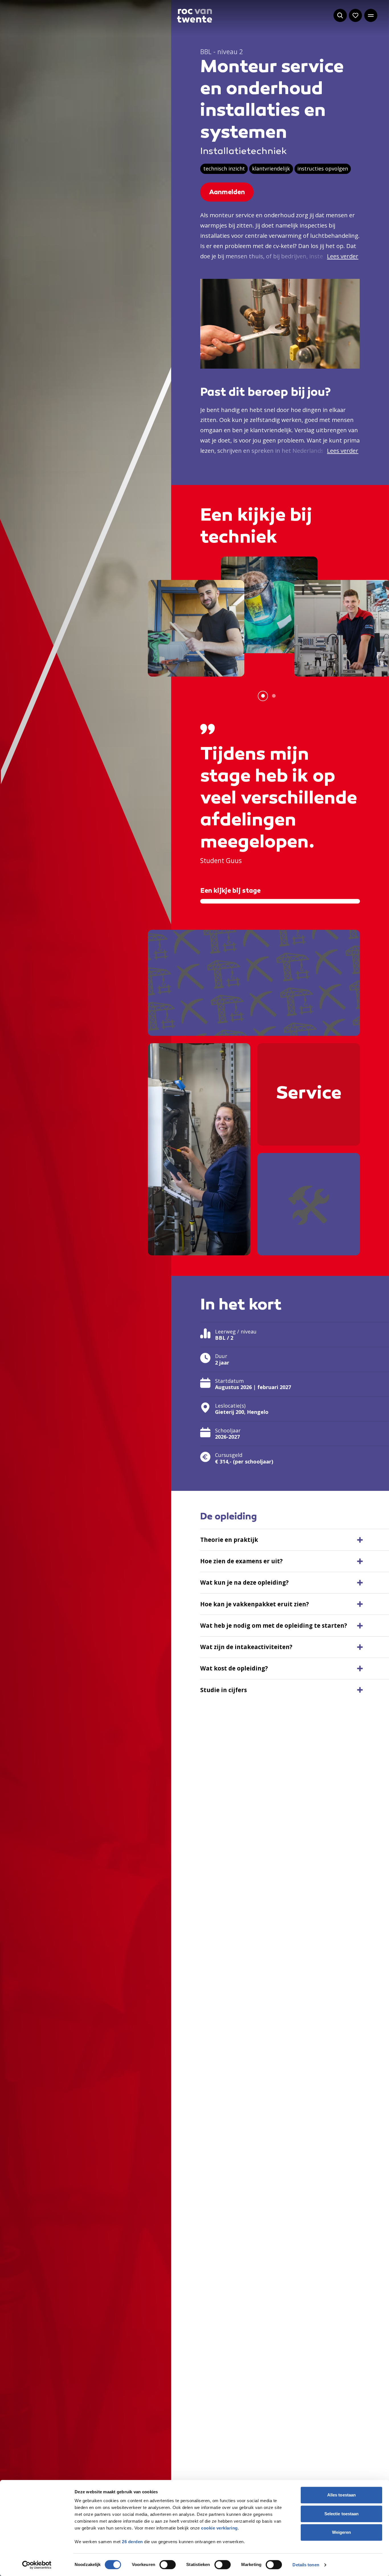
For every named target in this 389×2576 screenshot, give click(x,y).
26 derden (132, 2542)
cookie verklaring (219, 2528)
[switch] (168, 2565)
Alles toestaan (341, 2495)
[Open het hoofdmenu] (371, 15)
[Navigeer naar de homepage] (195, 16)
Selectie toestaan (342, 2514)
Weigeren (342, 2532)
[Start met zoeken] (340, 15)
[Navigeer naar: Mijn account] (355, 15)
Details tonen (306, 2565)
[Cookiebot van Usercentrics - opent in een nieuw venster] (37, 2565)
